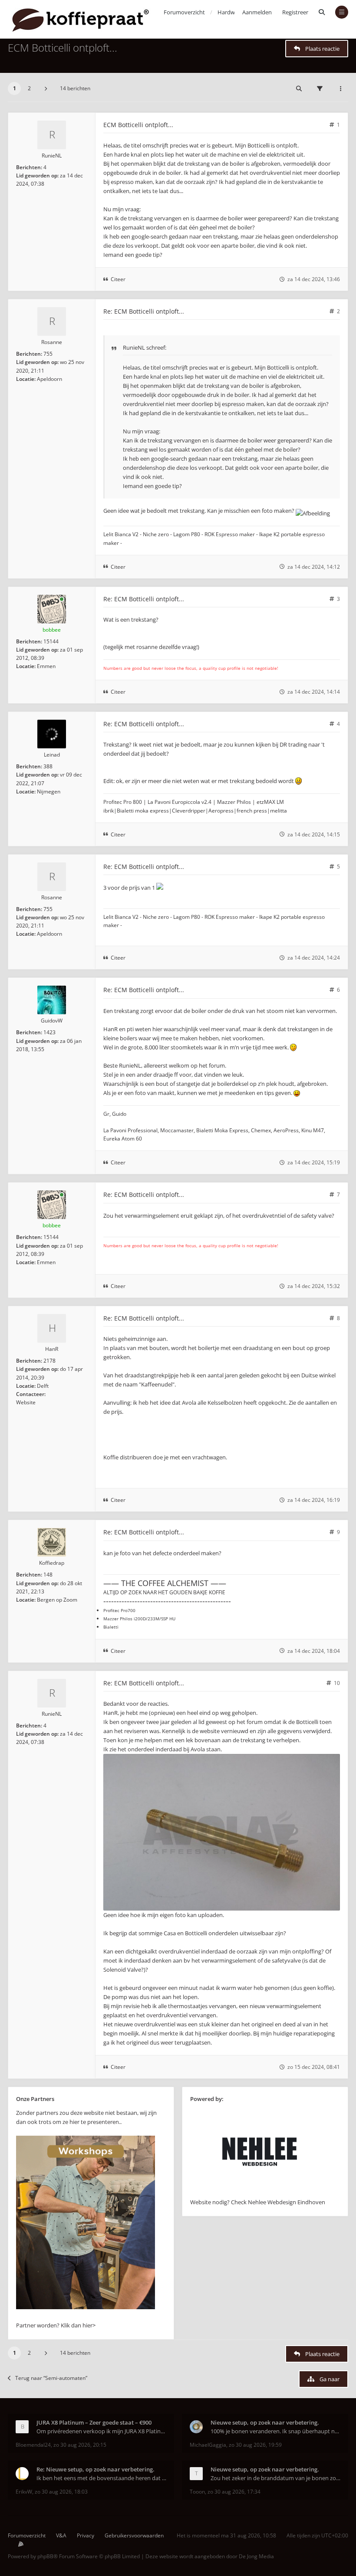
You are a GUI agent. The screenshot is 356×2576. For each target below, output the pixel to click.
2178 (49, 1361)
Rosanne (52, 342)
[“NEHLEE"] (260, 2193)
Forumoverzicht (27, 2535)
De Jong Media (256, 2556)
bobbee (52, 630)
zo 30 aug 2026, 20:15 (80, 2445)
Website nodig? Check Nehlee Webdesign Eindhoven (258, 2202)
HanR (52, 1349)
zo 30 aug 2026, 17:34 (234, 2492)
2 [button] (29, 88)
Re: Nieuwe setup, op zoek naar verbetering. (96, 2469)
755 (48, 354)
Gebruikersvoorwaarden (134, 2535)
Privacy (86, 2535)
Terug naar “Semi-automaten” (51, 2378)
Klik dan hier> (78, 2325)
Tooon (197, 2492)
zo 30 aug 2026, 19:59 (255, 2445)
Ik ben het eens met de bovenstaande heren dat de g (101, 2478)
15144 (51, 641)
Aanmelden (257, 12)
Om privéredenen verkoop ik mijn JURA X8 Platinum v (101, 2431)
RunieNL (52, 156)
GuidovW (52, 1021)
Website (26, 1402)
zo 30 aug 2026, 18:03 (61, 2492)
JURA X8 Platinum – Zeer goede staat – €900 (94, 2422)
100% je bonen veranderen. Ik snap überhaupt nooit (275, 2431)
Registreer (295, 12)
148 (48, 1575)
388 (48, 766)
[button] (46, 88)
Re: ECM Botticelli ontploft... (144, 311)
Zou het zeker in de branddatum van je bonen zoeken (275, 2478)
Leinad (52, 755)
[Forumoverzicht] (81, 19)
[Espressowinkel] (86, 2307)
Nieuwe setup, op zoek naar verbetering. (265, 2422)
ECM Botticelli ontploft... (63, 48)
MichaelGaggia (208, 2445)
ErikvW (24, 2492)
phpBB (45, 2556)
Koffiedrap (52, 1563)
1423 (49, 1032)
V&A (61, 2535)
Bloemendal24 (33, 2445)
